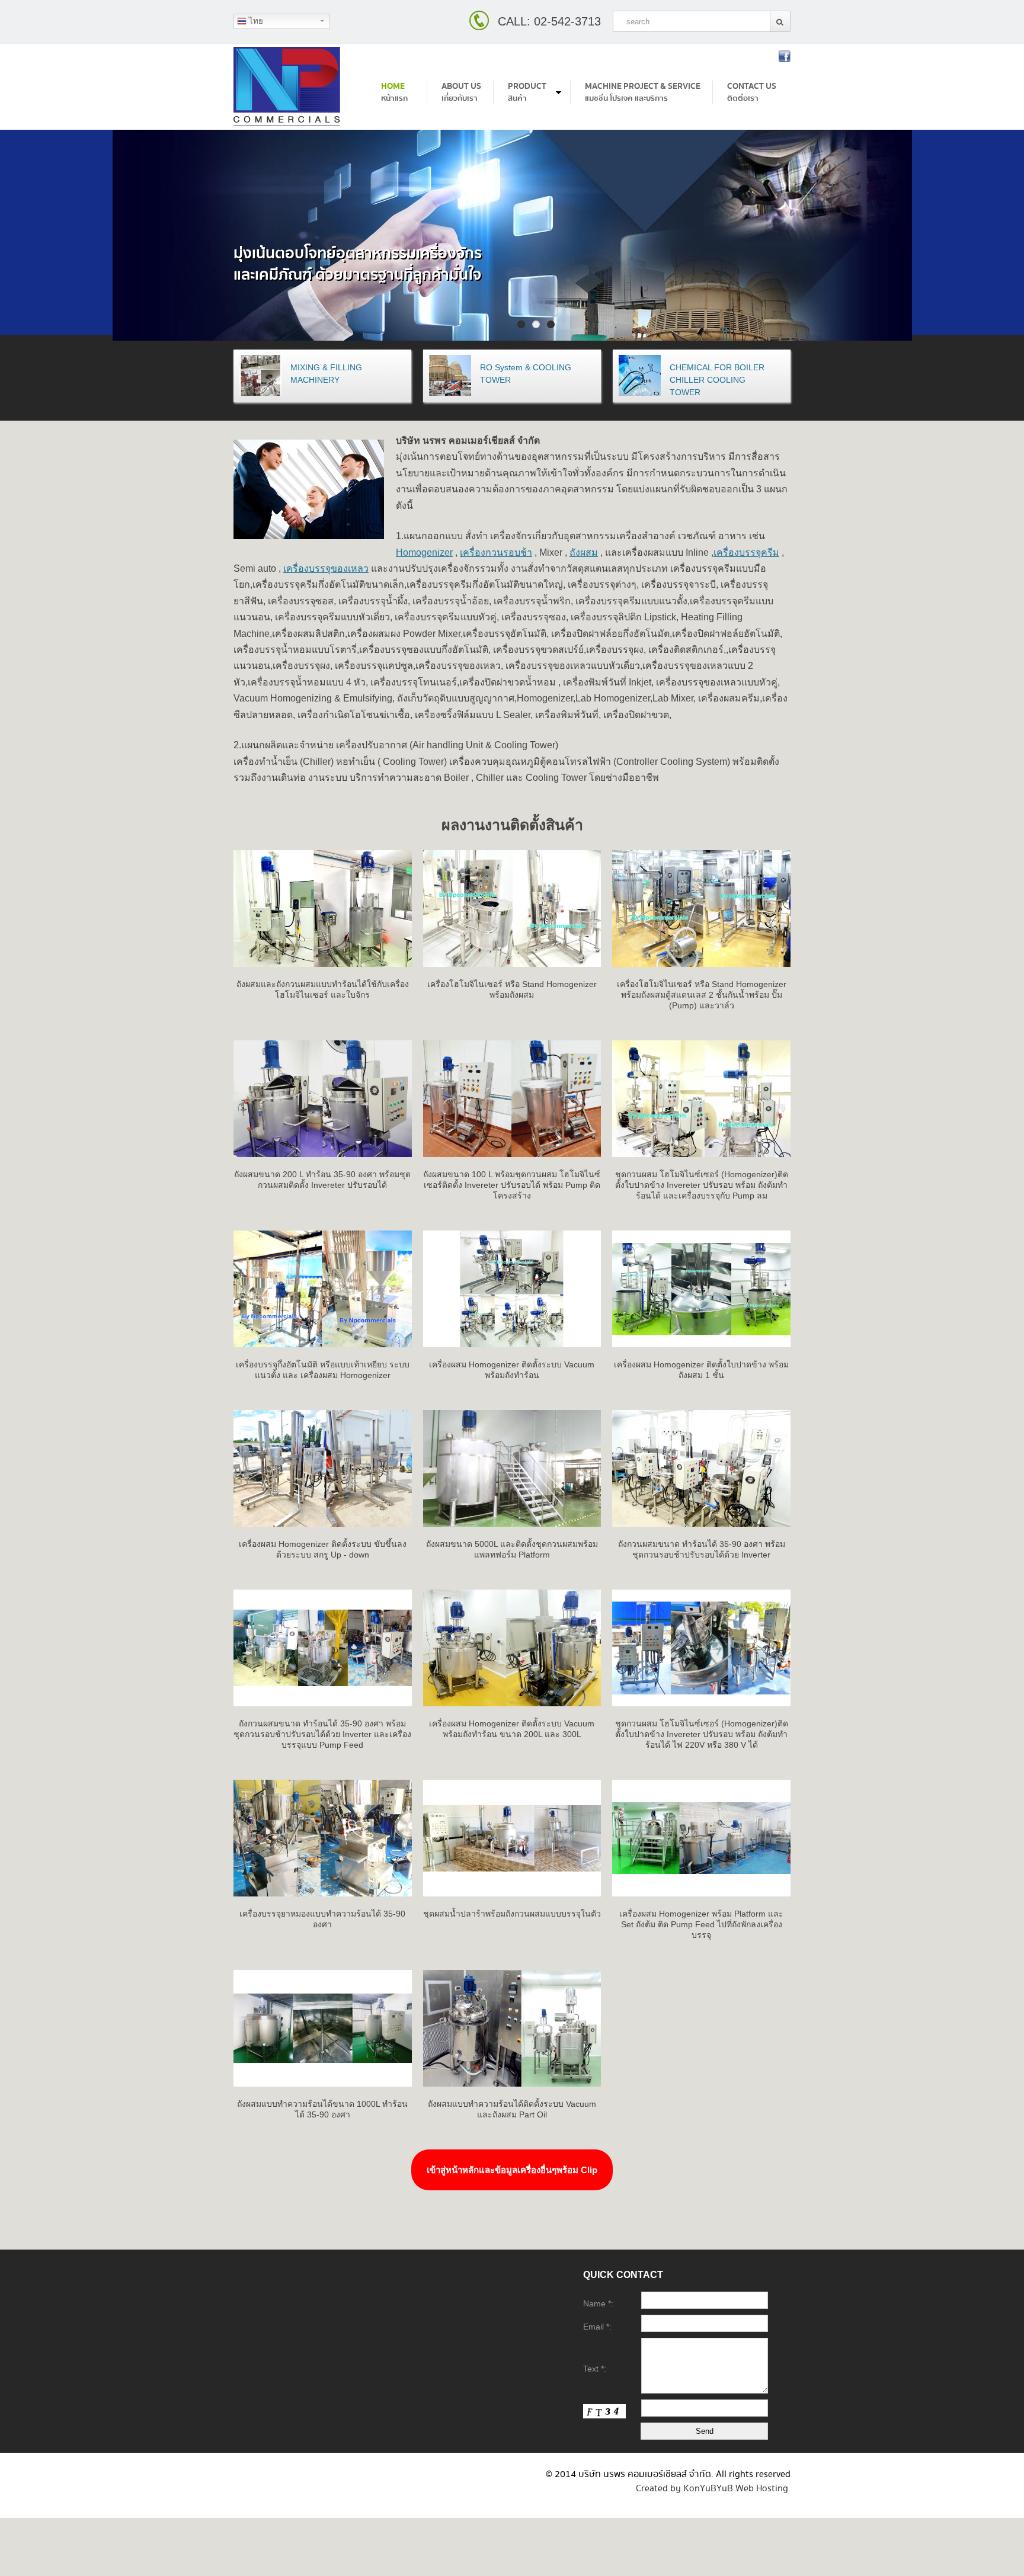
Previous (9, 244)
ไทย (255, 21)
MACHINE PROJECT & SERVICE (643, 92)
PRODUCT (527, 92)
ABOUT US (461, 92)
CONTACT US (752, 92)
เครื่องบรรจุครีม (746, 552)
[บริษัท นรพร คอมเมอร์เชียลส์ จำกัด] (287, 87)
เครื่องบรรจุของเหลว (326, 568)
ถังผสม (584, 552)
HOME (394, 92)
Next (1015, 244)
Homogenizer (424, 552)
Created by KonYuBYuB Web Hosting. (713, 2487)
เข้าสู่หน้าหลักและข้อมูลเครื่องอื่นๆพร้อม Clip (512, 2170)
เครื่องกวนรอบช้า (496, 552)
